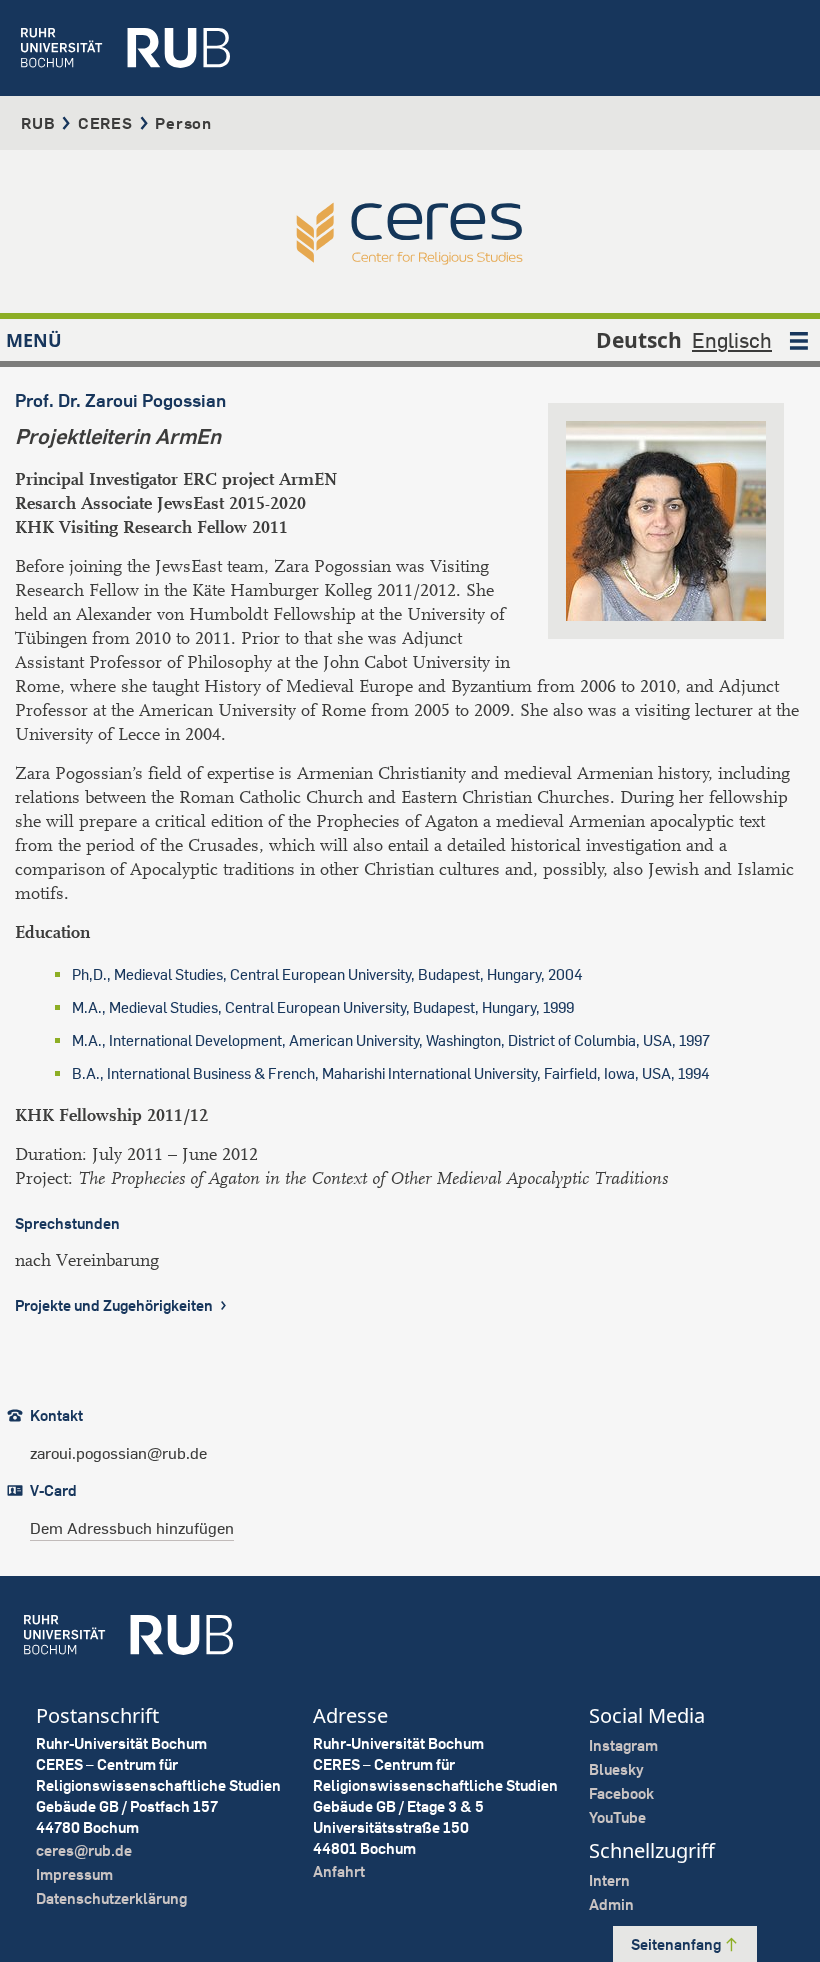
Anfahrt (339, 1871)
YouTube (617, 1817)
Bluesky (616, 1769)
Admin (611, 1904)
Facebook (621, 1793)
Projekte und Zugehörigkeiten (115, 1305)
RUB (38, 123)
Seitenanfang (677, 1944)
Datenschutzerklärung (111, 1898)
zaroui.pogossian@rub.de (118, 1453)
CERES (105, 123)
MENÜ (34, 340)
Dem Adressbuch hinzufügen (132, 1528)
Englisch (732, 340)
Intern (609, 1880)
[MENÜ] (799, 340)
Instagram (623, 1745)
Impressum (74, 1874)
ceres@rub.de (84, 1850)
